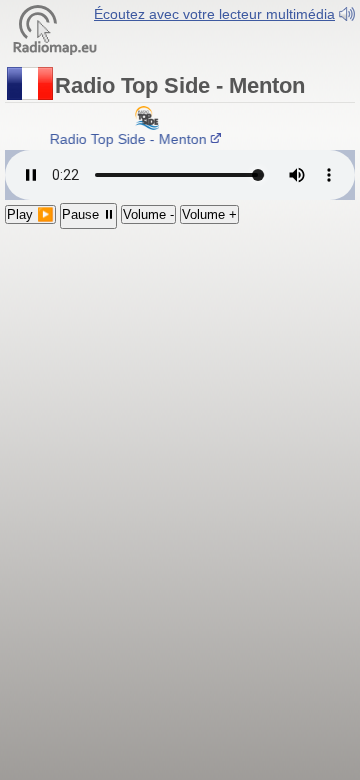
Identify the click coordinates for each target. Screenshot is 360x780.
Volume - (148, 214)
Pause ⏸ (88, 214)
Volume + (209, 214)
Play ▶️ (30, 214)
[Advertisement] (180, 347)
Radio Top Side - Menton (127, 139)
